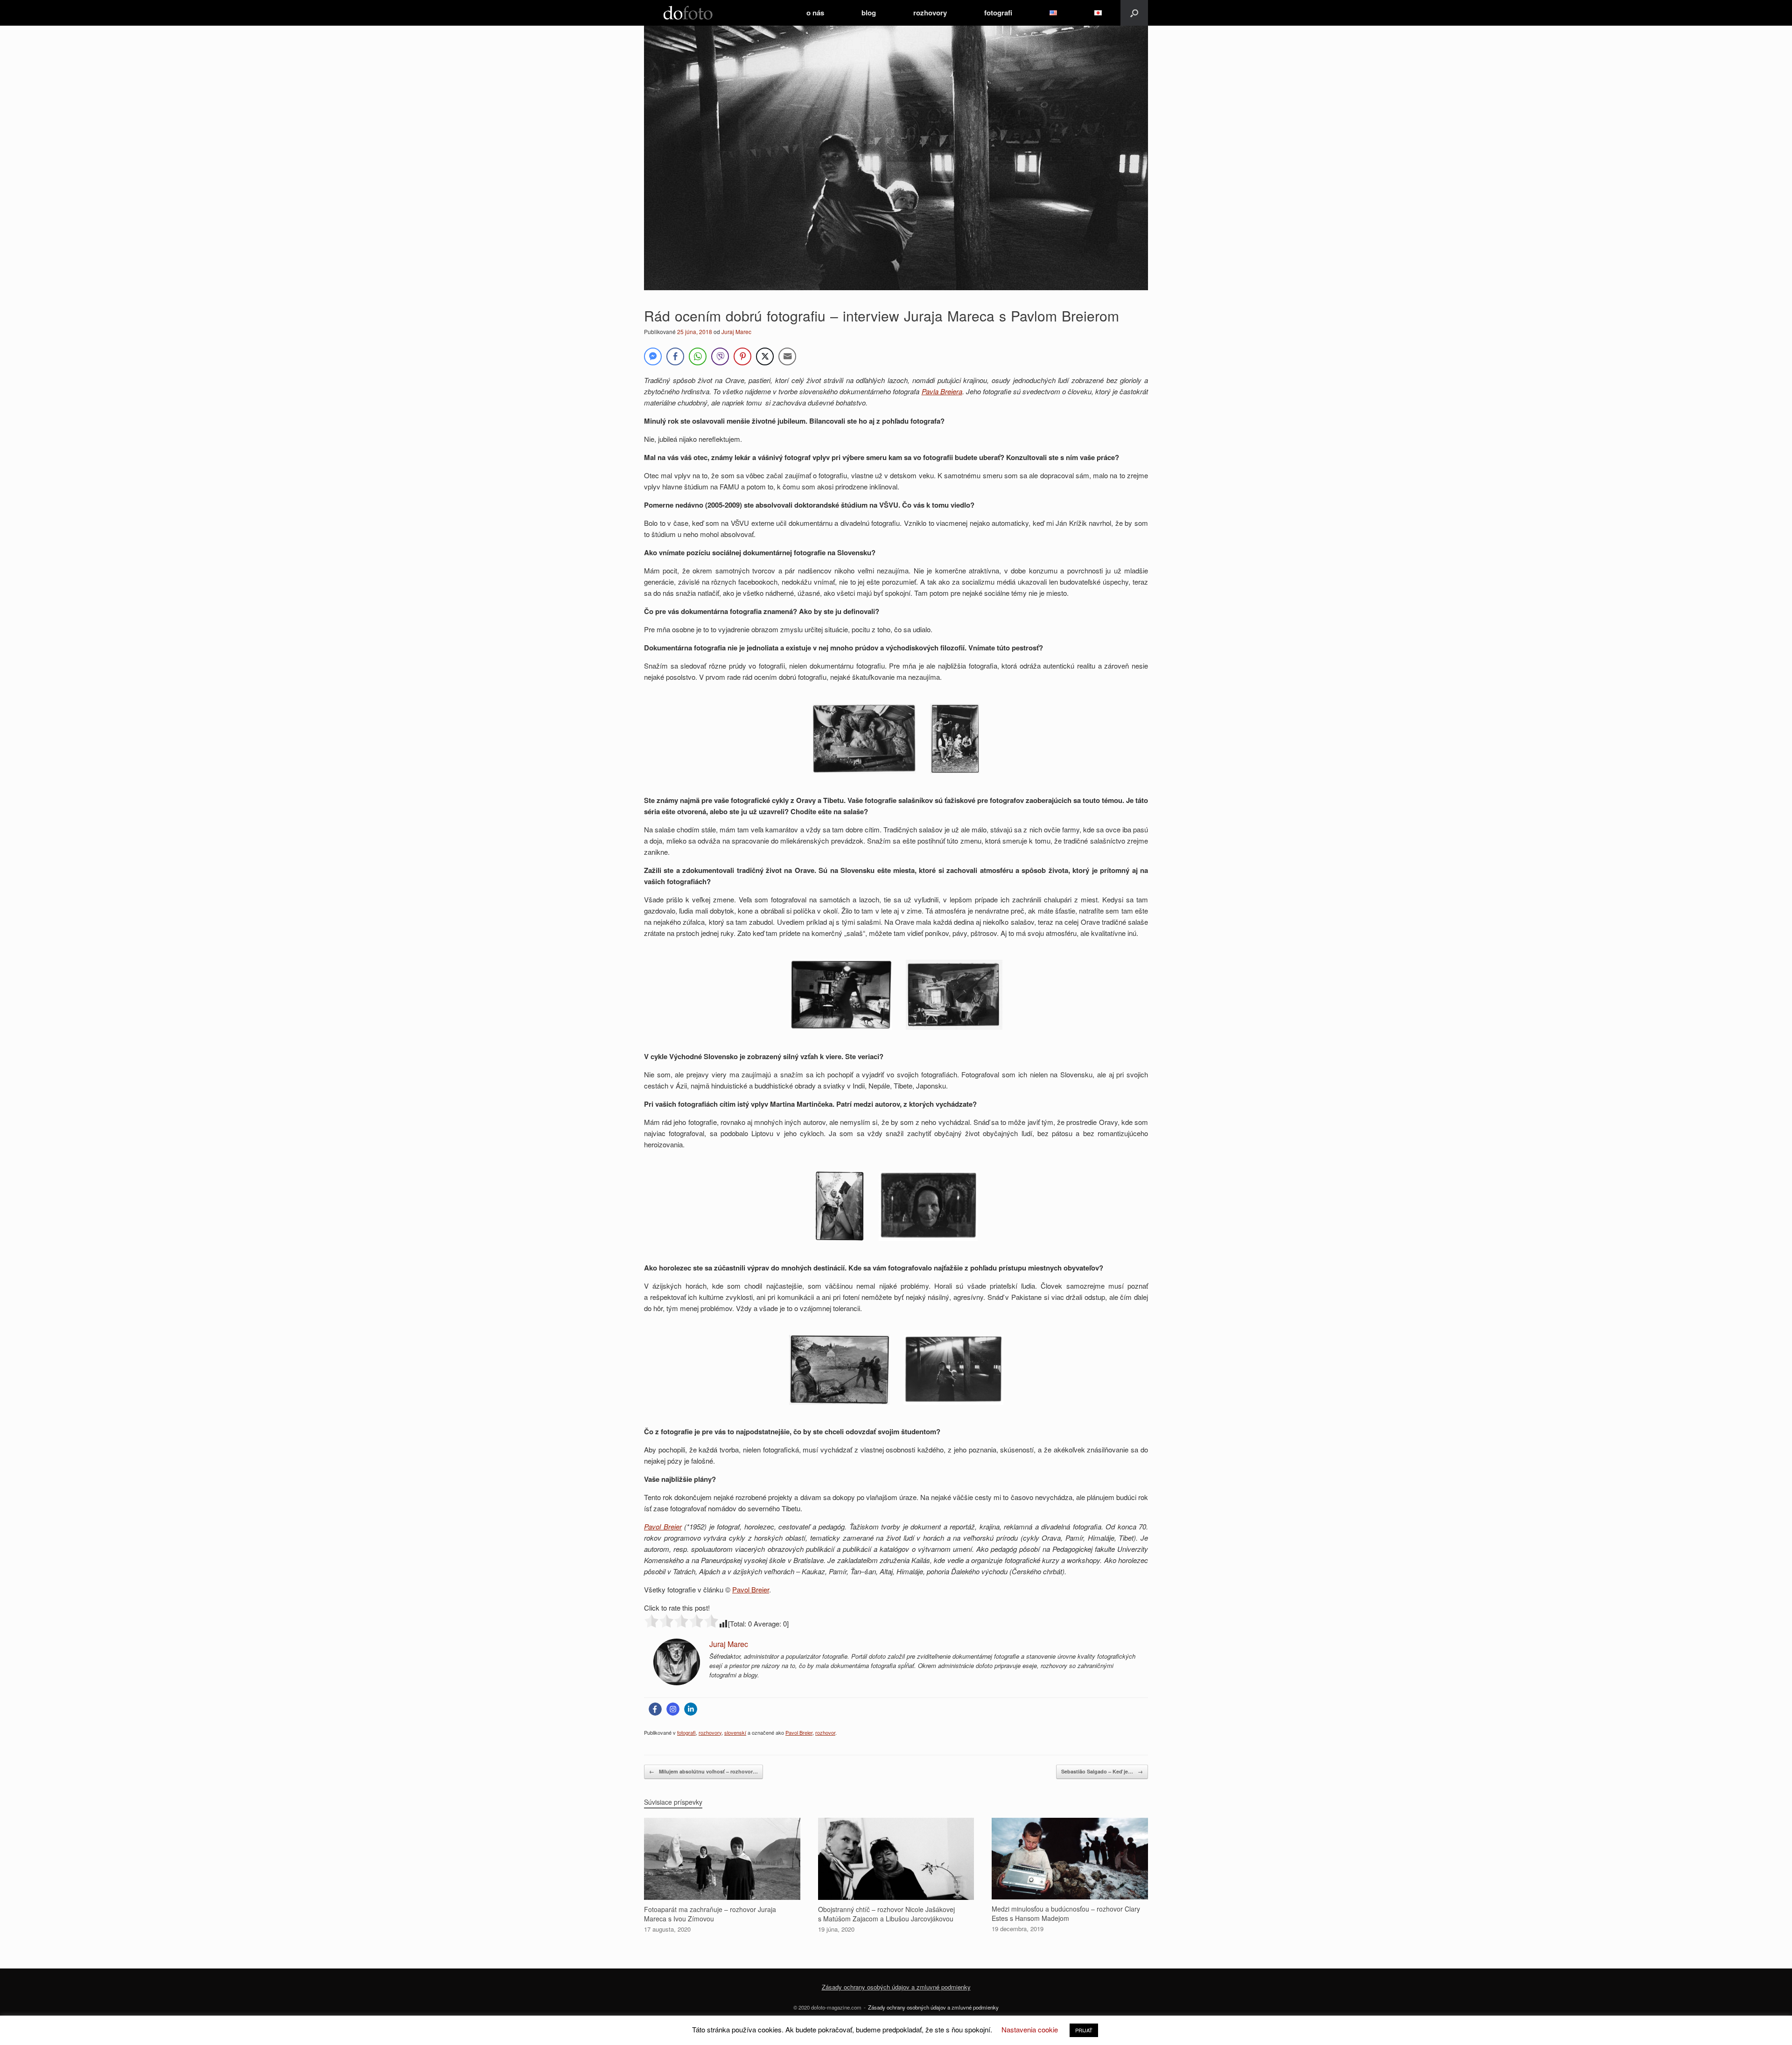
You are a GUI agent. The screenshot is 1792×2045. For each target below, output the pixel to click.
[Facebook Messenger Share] (653, 356)
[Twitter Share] (765, 356)
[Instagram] (673, 1709)
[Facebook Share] (675, 356)
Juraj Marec (736, 332)
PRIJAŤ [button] (1084, 2030)
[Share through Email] (787, 356)
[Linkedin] (691, 1709)
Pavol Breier (663, 1526)
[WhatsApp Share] (698, 356)
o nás (815, 13)
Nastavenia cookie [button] (1030, 2029)
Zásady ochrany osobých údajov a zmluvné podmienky (896, 1987)
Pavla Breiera (942, 391)
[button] (1134, 13)
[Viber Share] (720, 356)
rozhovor (825, 1732)
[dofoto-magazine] (688, 13)
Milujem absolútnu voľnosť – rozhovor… (703, 1771)
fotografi (998, 13)
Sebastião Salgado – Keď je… (1102, 1771)
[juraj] (677, 1682)
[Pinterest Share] (742, 356)
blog (869, 13)
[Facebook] (655, 1709)
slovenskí (735, 1732)
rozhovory (930, 13)
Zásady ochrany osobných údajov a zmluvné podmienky (933, 2007)
